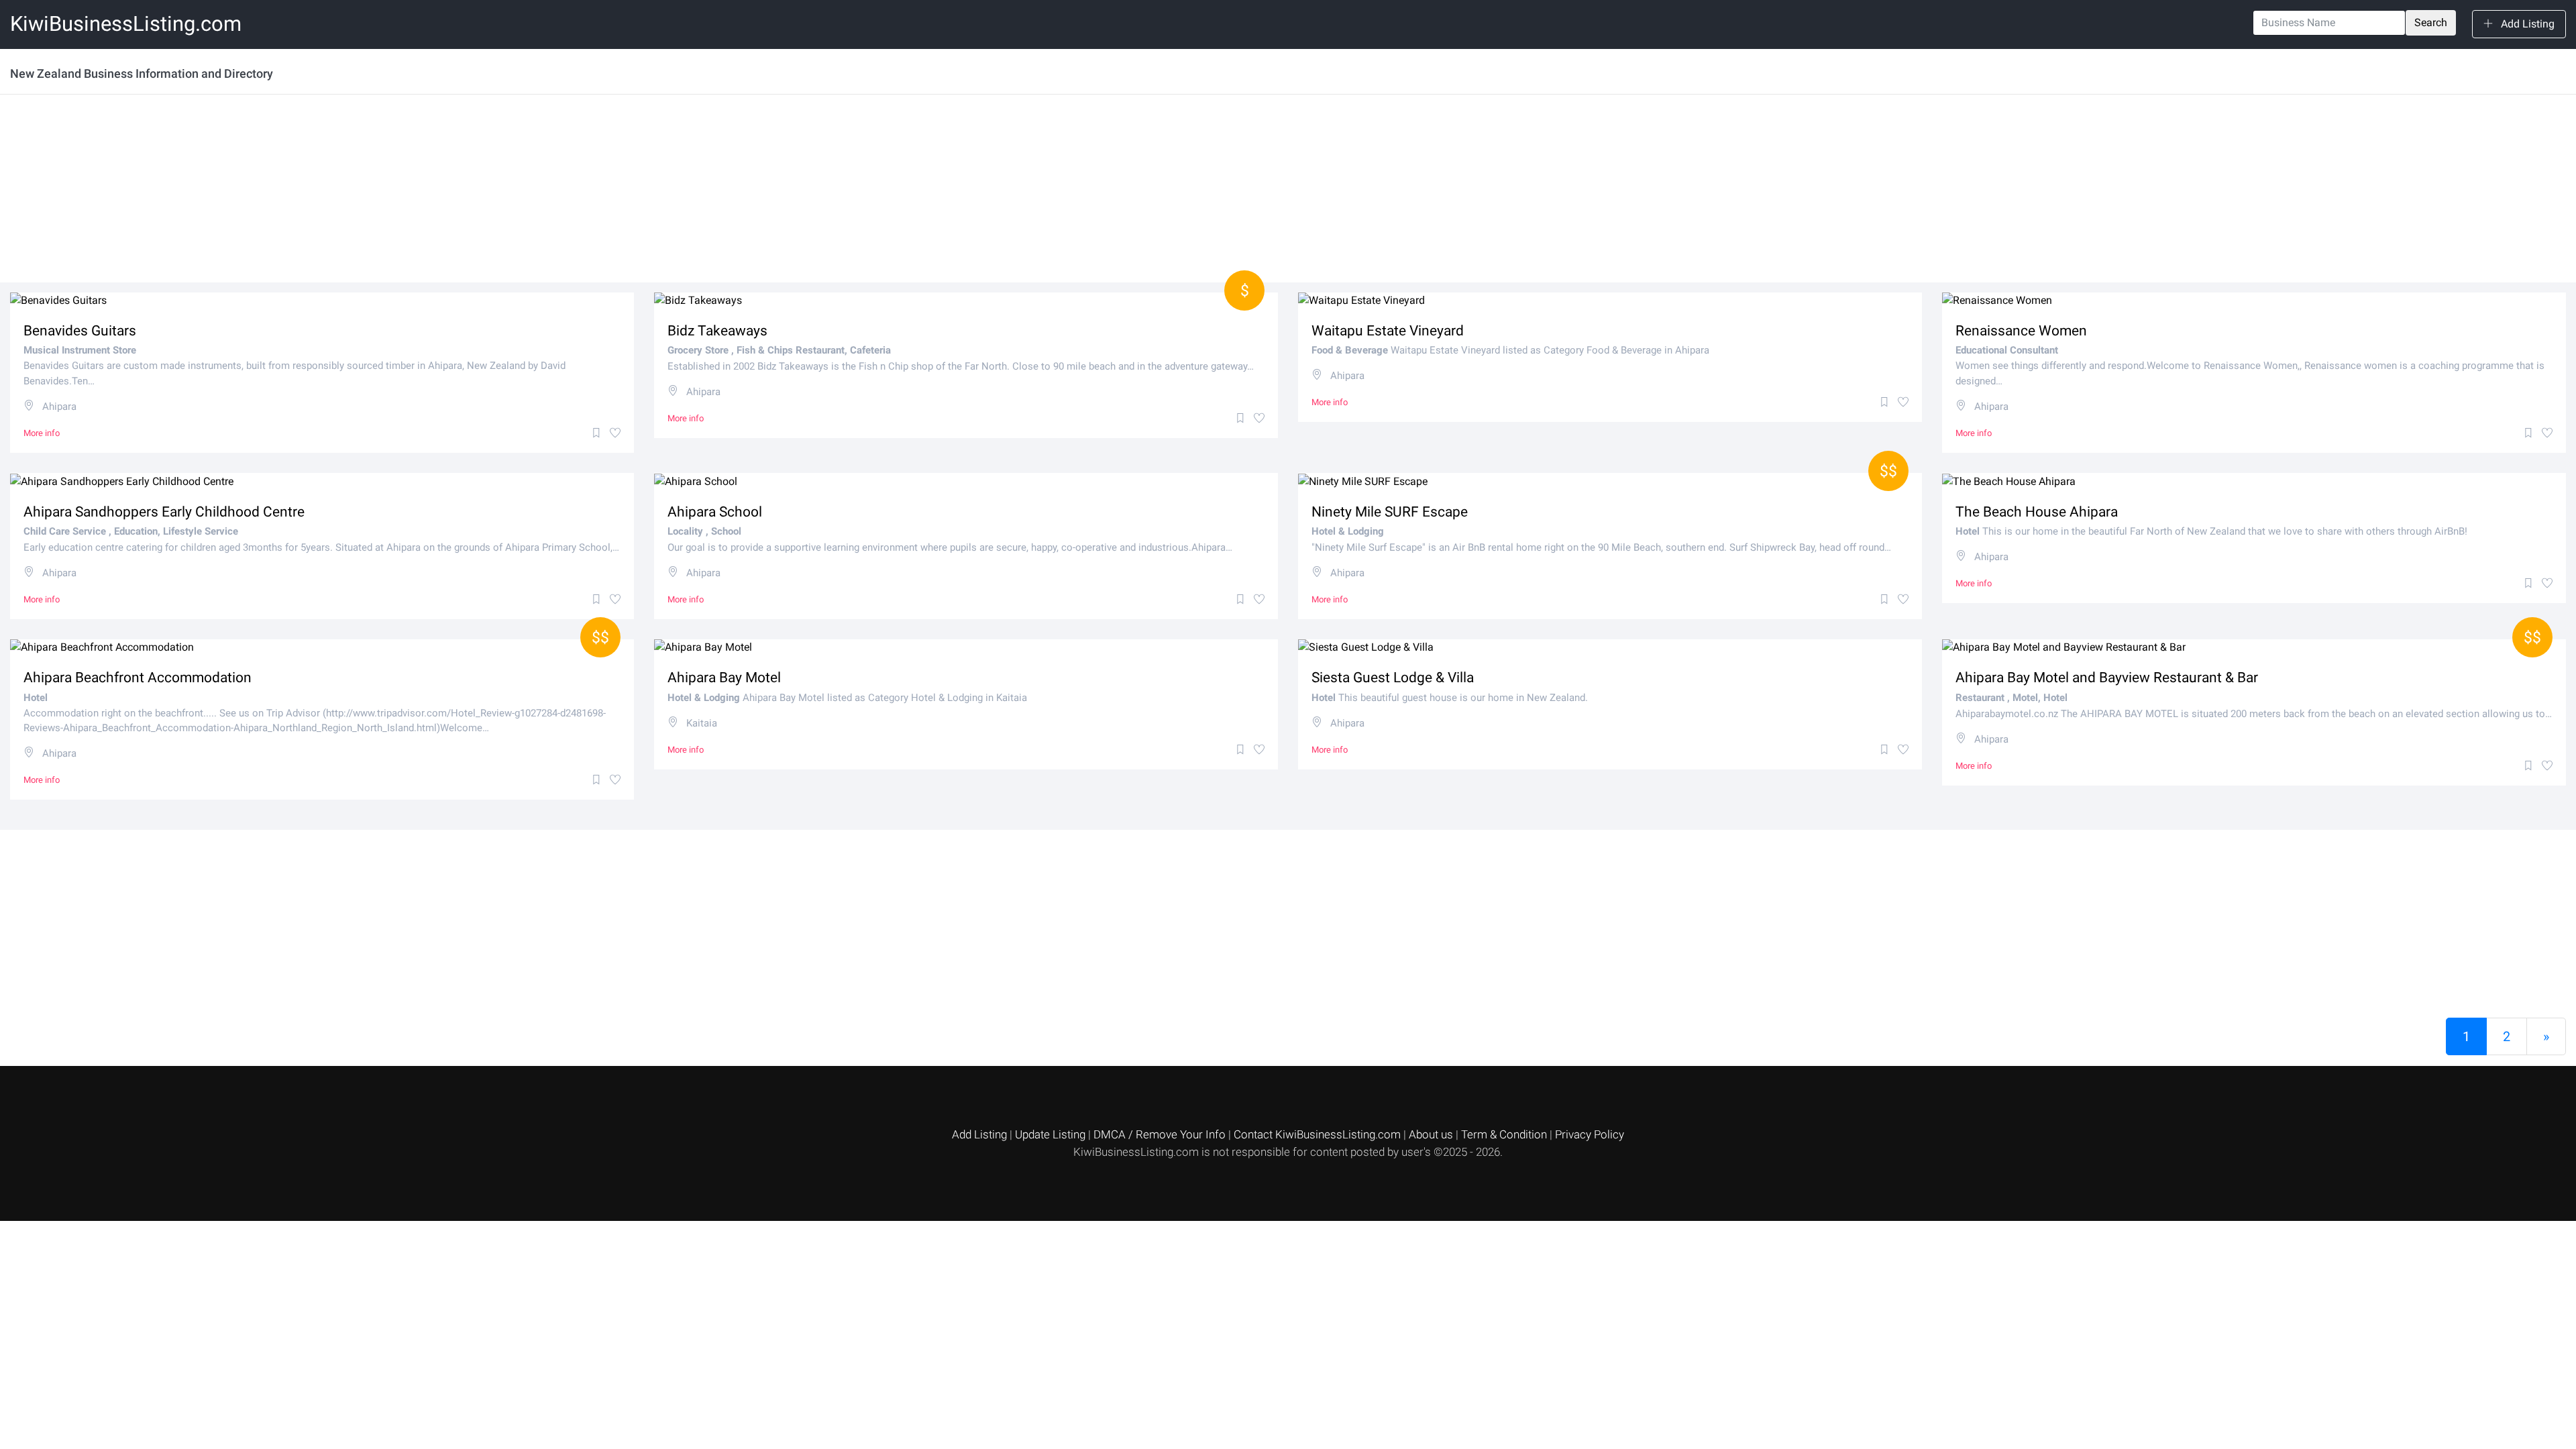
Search (2431, 22)
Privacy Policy (1590, 1134)
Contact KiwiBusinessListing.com (1319, 1134)
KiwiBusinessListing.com (126, 24)
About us (1432, 1134)
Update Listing (1052, 1134)
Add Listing (2526, 24)
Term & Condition (1505, 1134)
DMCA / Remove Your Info (1161, 1134)
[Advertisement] (413, 189)
